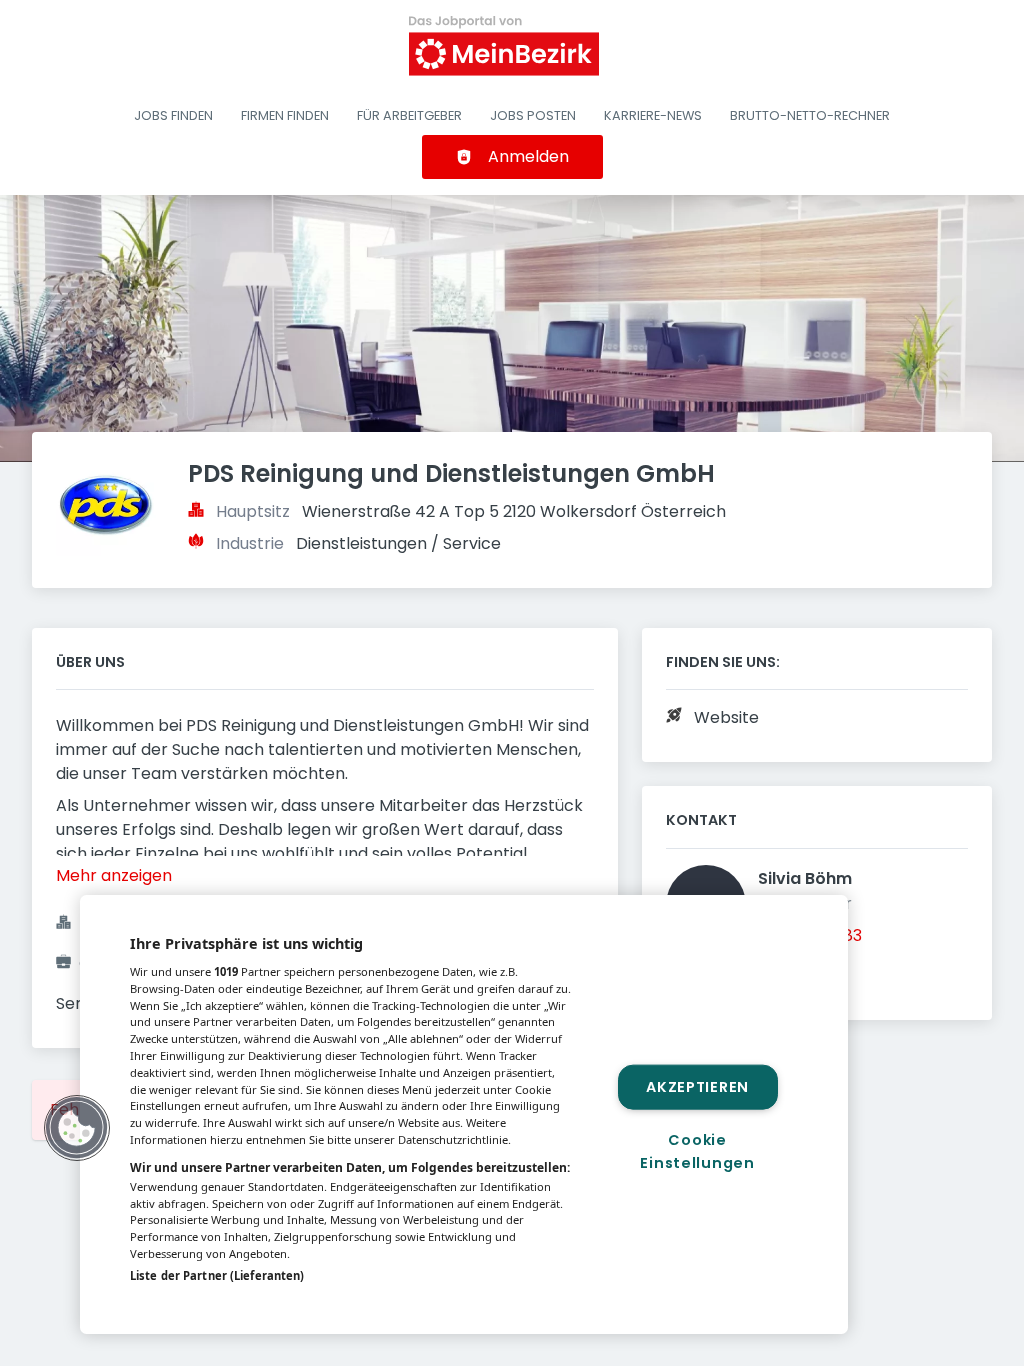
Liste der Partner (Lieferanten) (217, 1275)
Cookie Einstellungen (697, 1151)
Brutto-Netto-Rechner (810, 115)
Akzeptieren (697, 1086)
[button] (77, 1128)
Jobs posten (533, 115)
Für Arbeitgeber (409, 115)
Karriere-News (653, 115)
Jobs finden (173, 115)
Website (726, 717)
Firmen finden (285, 115)
